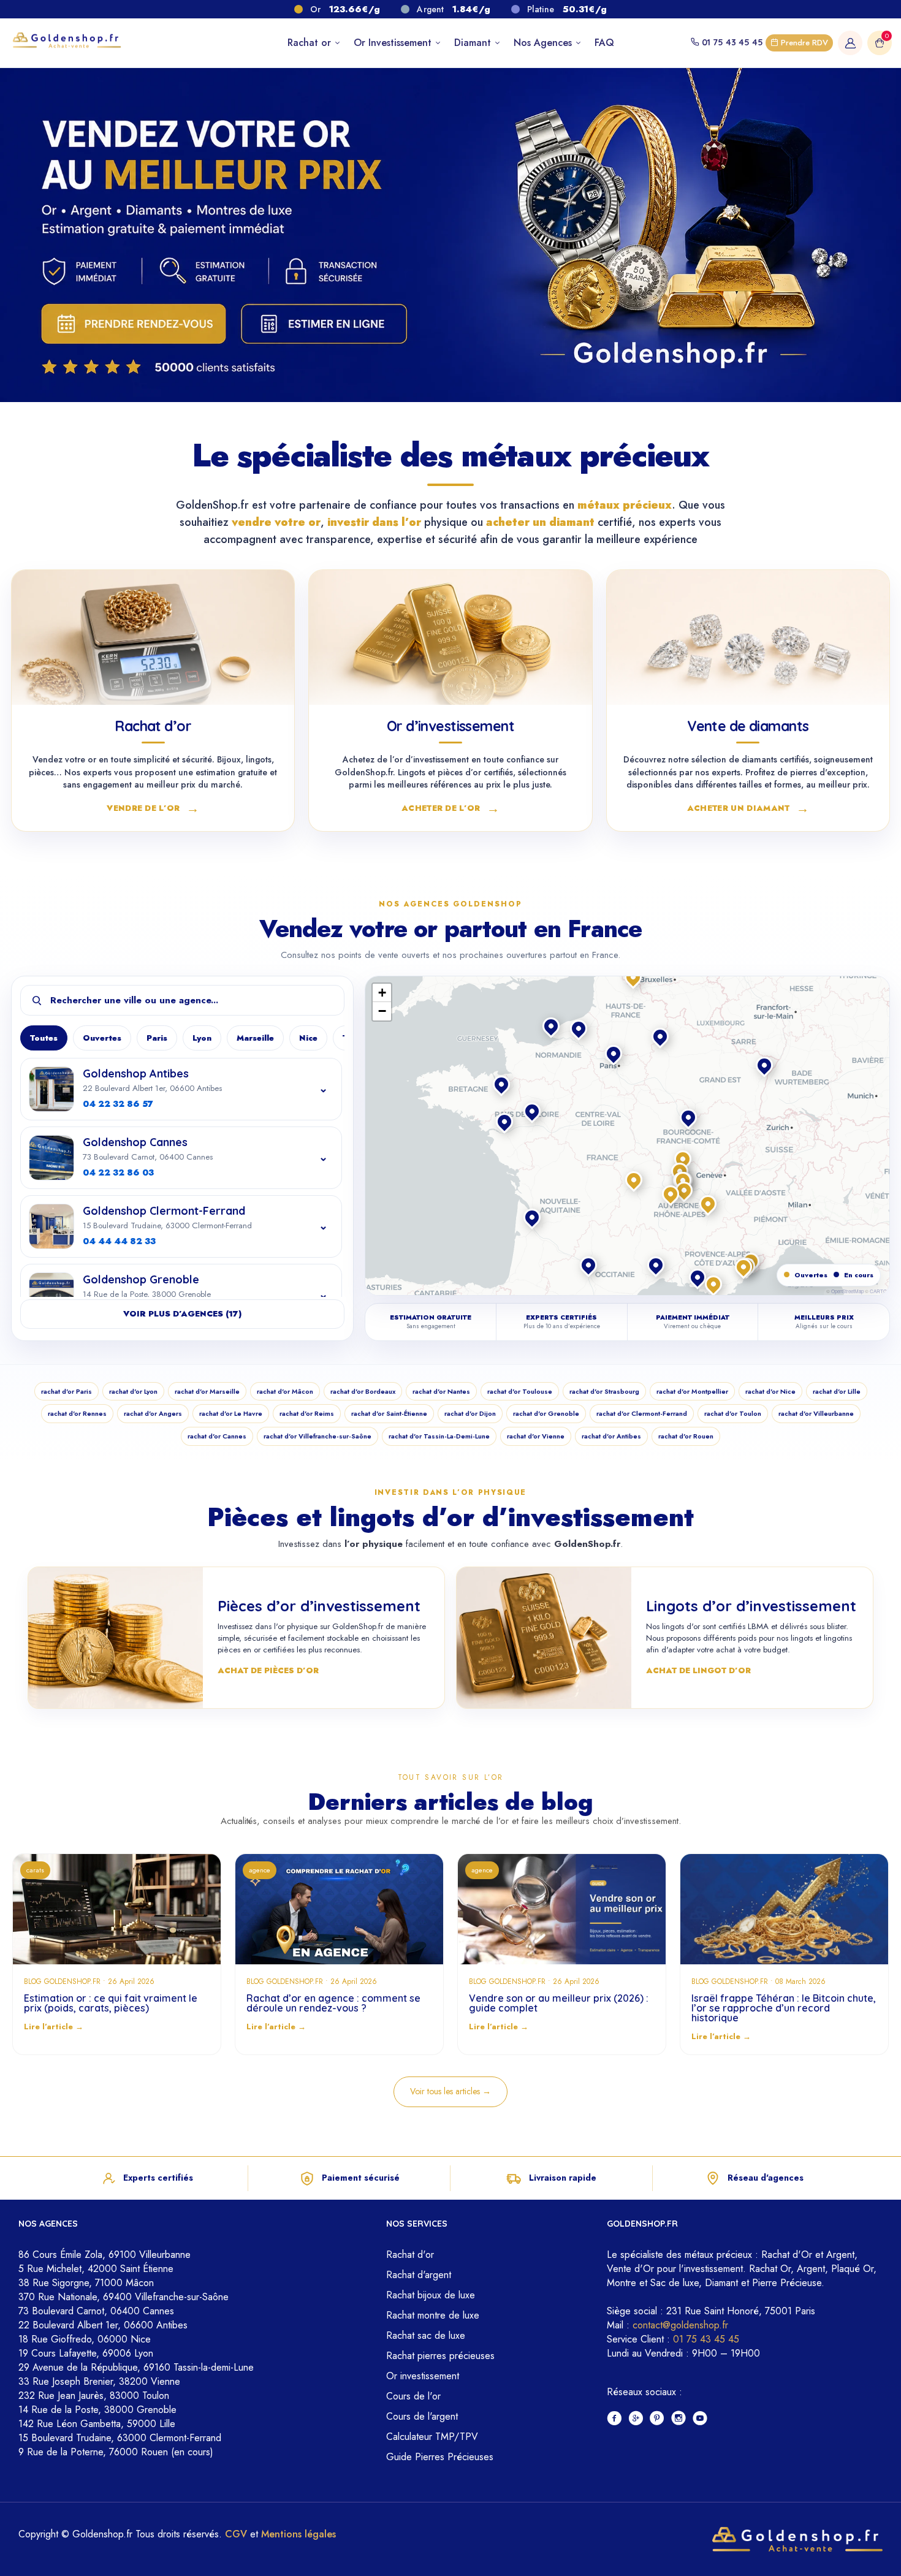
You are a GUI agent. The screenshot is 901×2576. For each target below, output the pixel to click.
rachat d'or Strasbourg (604, 1391)
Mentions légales (298, 2534)
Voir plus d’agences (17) (182, 1314)
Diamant (474, 43)
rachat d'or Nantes (441, 1391)
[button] (684, 1160)
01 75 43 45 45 (732, 42)
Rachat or (311, 43)
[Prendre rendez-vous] (131, 324)
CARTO (878, 1291)
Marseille (255, 1038)
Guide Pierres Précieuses (440, 2457)
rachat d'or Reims (307, 1413)
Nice (308, 1038)
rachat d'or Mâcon (285, 1391)
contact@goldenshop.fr (680, 2325)
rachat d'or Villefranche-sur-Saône (317, 1436)
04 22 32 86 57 (118, 1104)
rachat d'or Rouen (686, 1436)
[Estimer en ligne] (325, 324)
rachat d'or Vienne (536, 1436)
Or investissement (423, 2376)
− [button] (382, 1011)
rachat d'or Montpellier (692, 1391)
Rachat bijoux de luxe (431, 2295)
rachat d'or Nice (770, 1391)
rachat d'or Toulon (733, 1413)
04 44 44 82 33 (119, 1241)
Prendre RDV (803, 43)
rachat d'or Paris (67, 1391)
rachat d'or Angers (153, 1413)
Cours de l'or (413, 2396)
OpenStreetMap (847, 1291)
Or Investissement (394, 43)
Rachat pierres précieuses (440, 2356)
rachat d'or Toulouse (520, 1391)
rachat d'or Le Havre (231, 1413)
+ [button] (382, 993)
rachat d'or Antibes (611, 1436)
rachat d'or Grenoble (546, 1413)
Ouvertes (102, 1038)
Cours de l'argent (422, 2416)
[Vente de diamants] (748, 637)
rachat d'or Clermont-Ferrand (642, 1413)
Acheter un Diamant (748, 807)
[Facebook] (614, 2419)
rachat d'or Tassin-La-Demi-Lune (439, 1436)
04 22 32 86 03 (118, 1172)
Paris (157, 1038)
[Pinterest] (657, 2419)
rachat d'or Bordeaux (363, 1391)
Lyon (202, 1038)
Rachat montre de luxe (433, 2315)
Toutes (44, 1038)
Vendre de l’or (153, 807)
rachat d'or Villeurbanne (816, 1413)
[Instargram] (679, 2419)
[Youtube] (700, 2419)
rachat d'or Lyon (133, 1391)
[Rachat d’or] (153, 637)
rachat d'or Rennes (77, 1413)
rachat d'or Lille (837, 1391)
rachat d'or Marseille (207, 1391)
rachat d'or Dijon (470, 1413)
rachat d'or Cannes (217, 1436)
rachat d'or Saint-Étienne (389, 1413)
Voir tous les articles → (450, 2091)
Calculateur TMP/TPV (432, 2437)
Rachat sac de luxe (426, 2335)
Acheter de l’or (450, 807)
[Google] (636, 2419)
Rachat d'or (410, 2255)
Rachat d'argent (419, 2275)
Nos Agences (544, 43)
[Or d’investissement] (450, 637)
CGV (236, 2534)
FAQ (604, 43)
